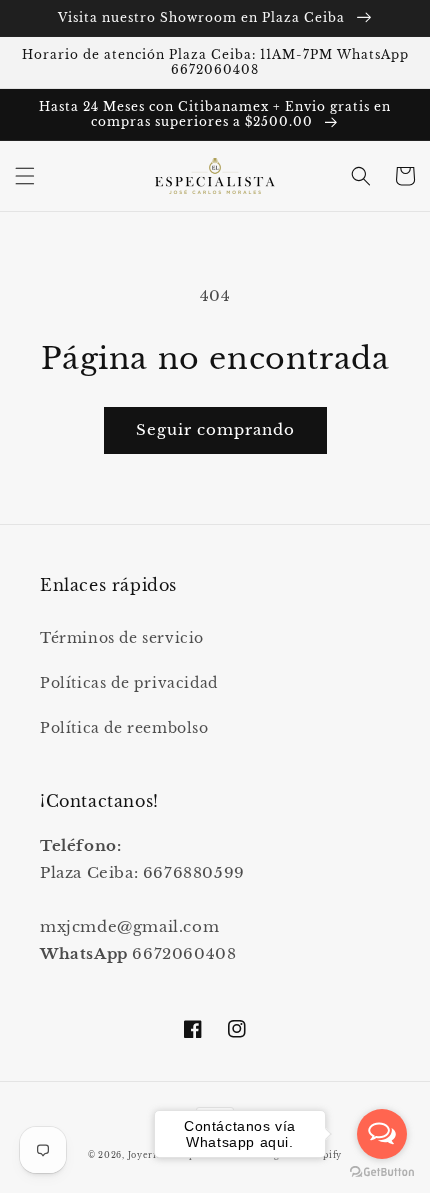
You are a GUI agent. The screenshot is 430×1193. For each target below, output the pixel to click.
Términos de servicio (122, 638)
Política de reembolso (124, 728)
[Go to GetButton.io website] (382, 1172)
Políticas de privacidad (129, 683)
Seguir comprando (215, 429)
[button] (25, 176)
